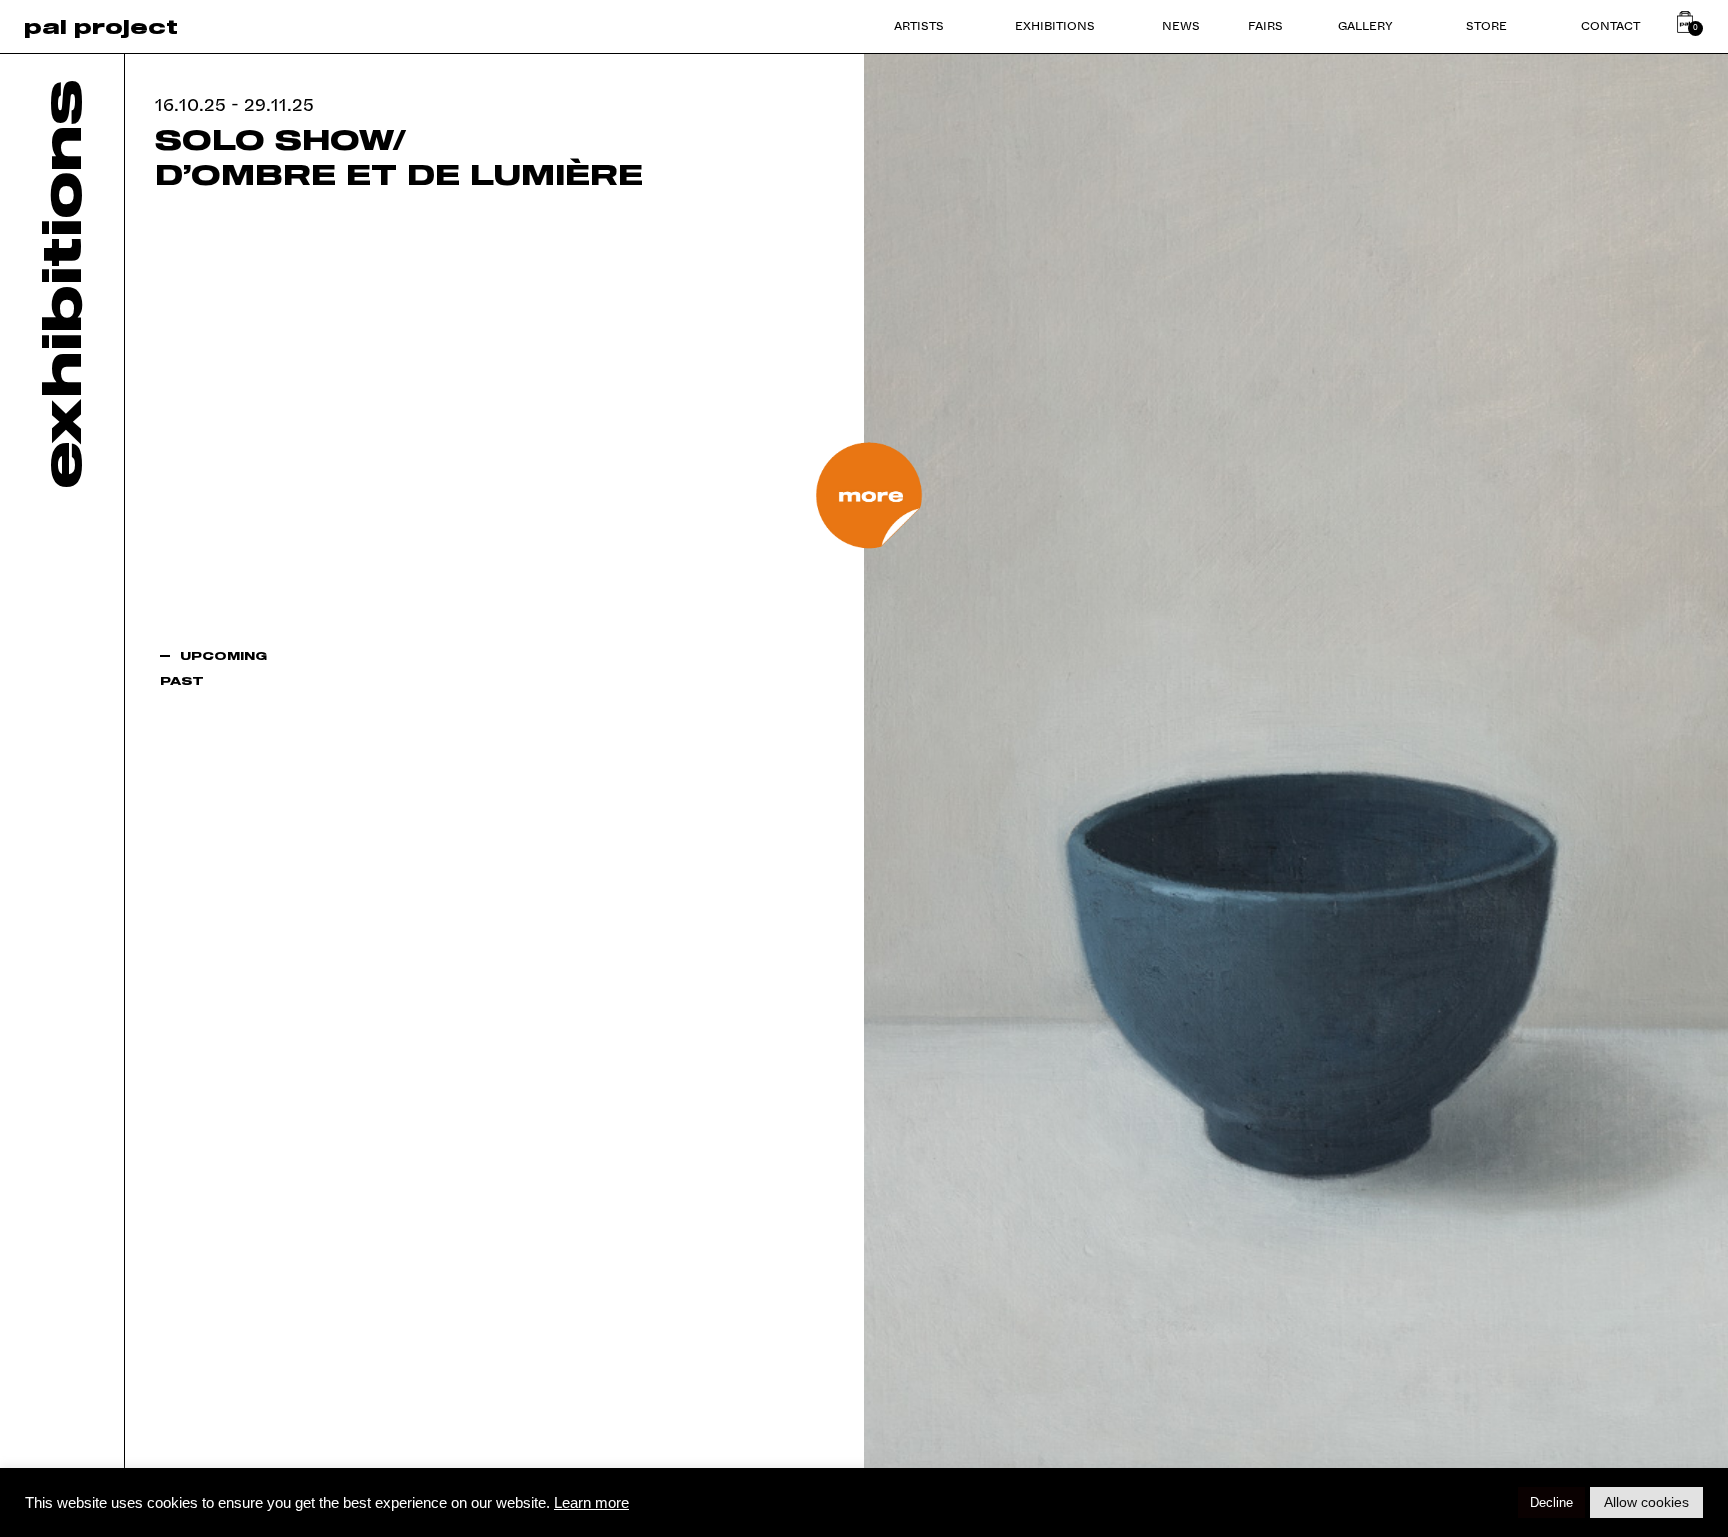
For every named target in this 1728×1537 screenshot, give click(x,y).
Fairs (1265, 25)
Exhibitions (1055, 25)
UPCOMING (223, 655)
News (1181, 25)
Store (1486, 25)
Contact (1610, 25)
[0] (1685, 22)
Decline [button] (1551, 1502)
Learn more (591, 1503)
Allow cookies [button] (1646, 1502)
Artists (919, 25)
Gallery (1365, 25)
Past (182, 680)
